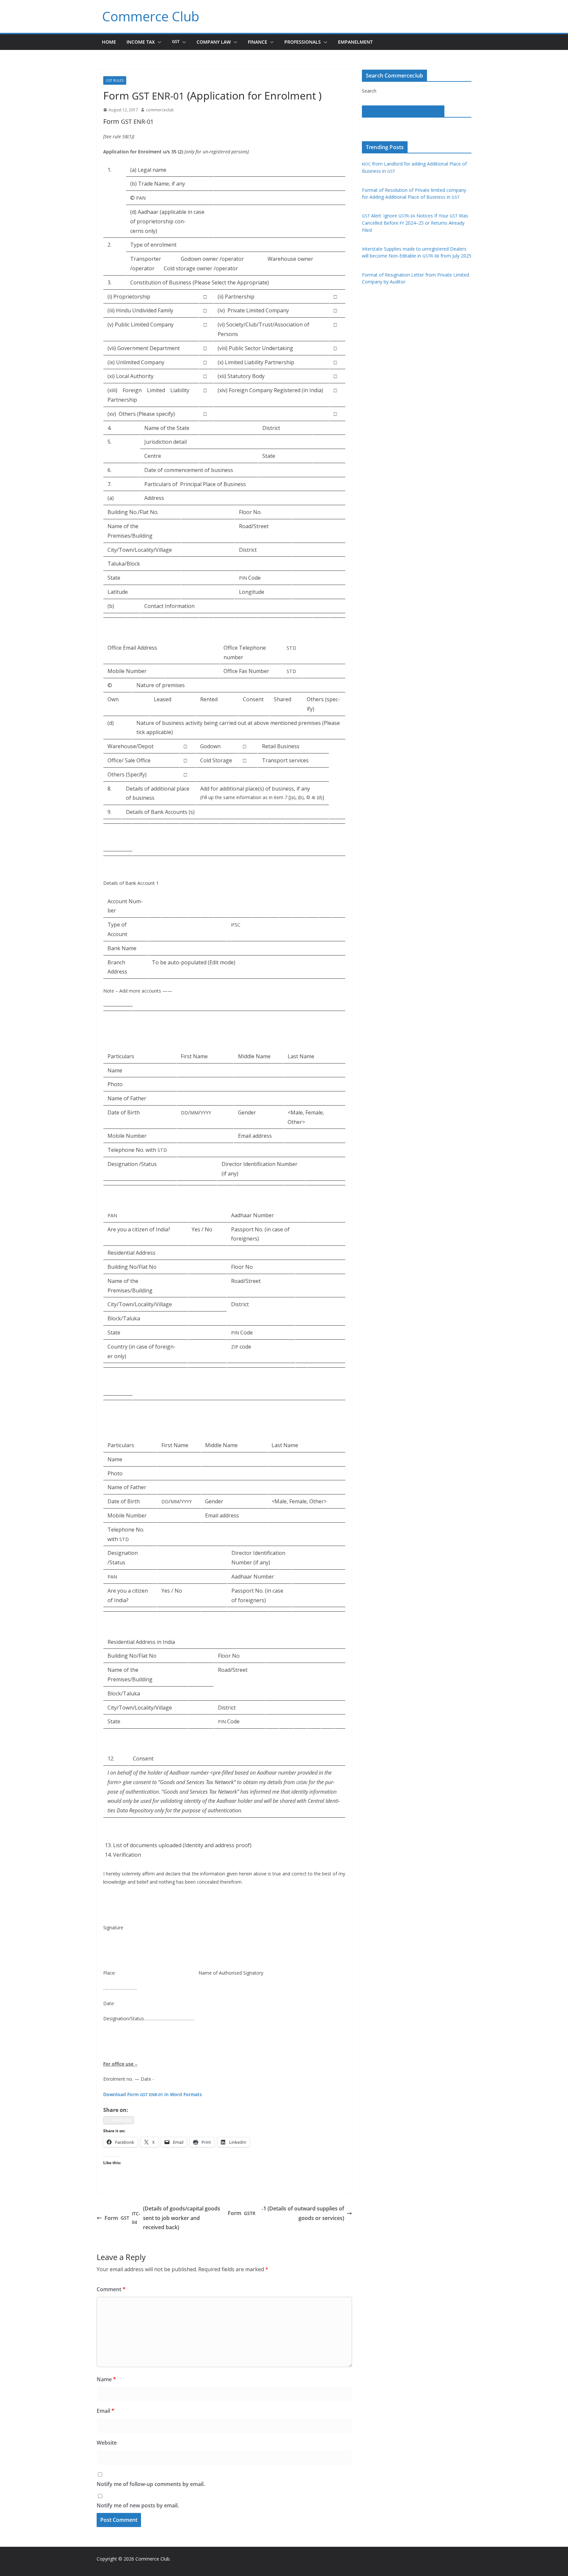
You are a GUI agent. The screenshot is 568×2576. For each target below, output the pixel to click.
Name (106, 2379)
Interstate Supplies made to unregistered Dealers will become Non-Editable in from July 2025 (417, 252)
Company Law (214, 42)
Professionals (303, 42)
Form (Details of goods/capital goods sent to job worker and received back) (162, 2218)
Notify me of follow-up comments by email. (151, 2484)
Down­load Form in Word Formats (153, 2094)
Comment (111, 2289)
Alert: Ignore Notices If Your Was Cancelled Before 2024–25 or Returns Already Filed (415, 223)
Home (109, 42)
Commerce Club (151, 16)
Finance (258, 42)
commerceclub (160, 110)
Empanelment (355, 42)
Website (107, 2443)
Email (106, 2411)
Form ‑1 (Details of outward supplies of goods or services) (286, 2213)
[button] (158, 42)
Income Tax (141, 42)
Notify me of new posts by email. (138, 2505)
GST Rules (115, 80)
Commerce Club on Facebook (403, 111)
